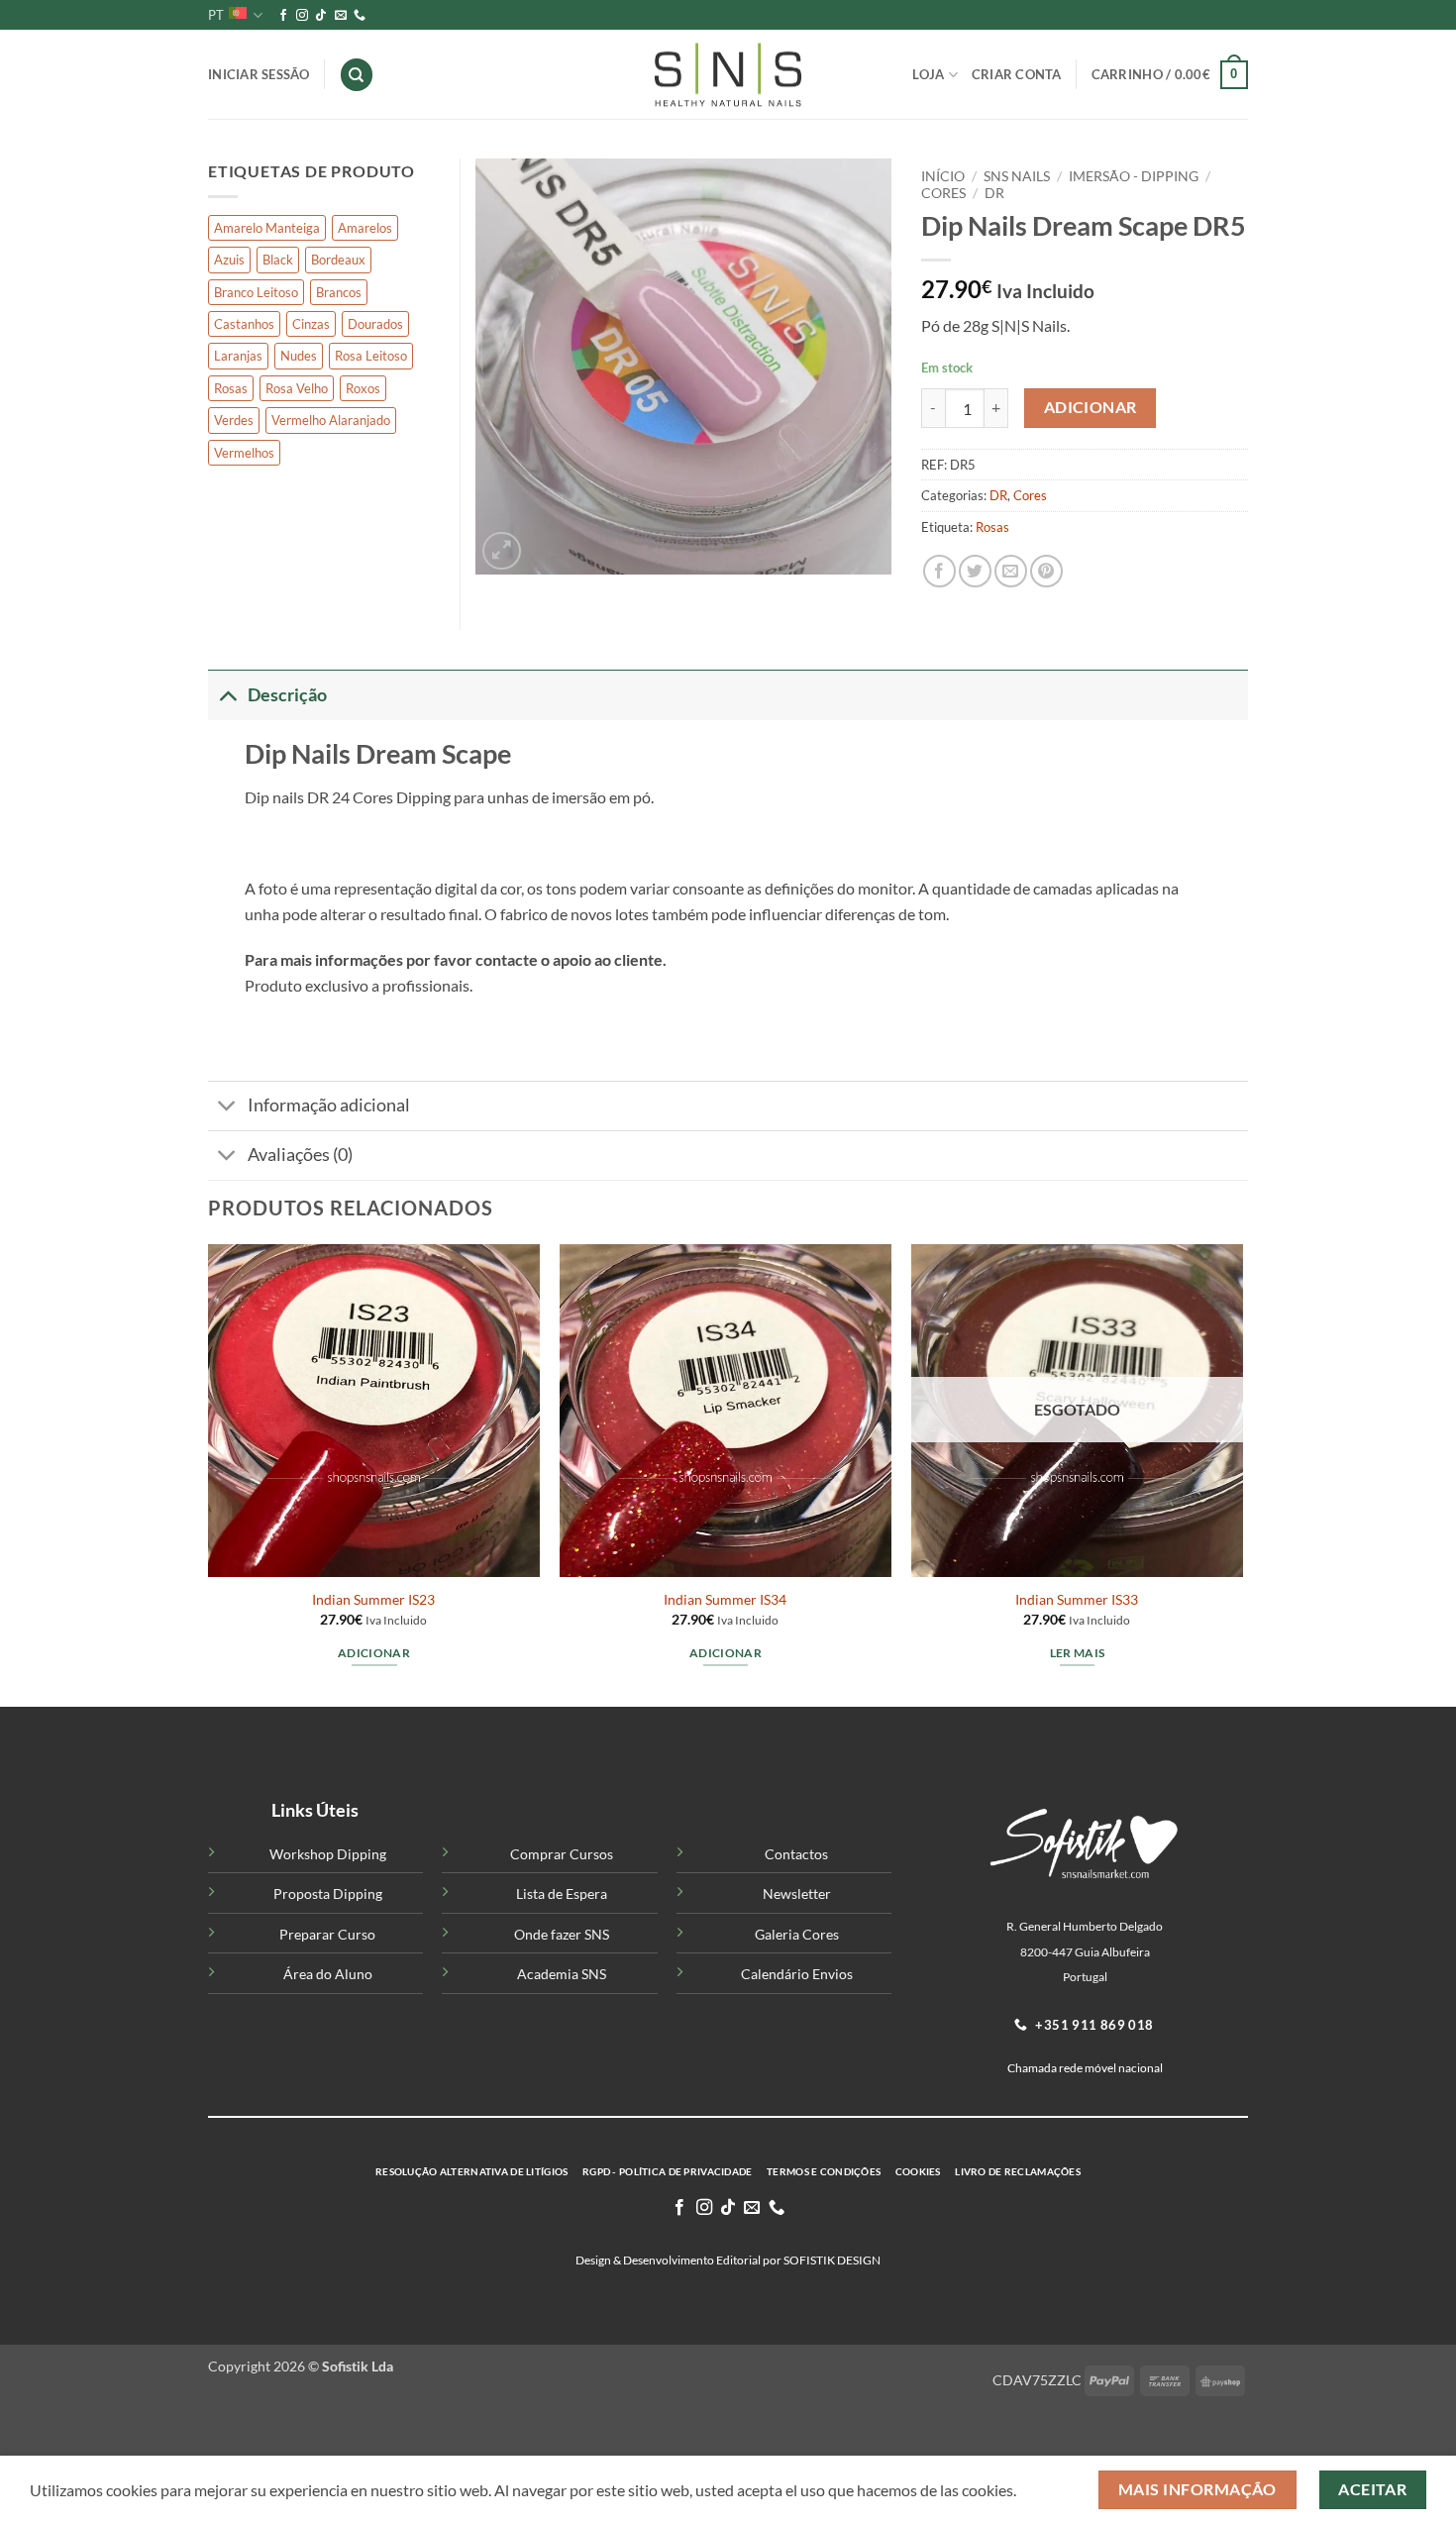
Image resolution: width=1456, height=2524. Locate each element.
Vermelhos (244, 453)
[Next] (1242, 1473)
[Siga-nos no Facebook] (283, 16)
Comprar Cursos (562, 1854)
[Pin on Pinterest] (1046, 571)
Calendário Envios (797, 1974)
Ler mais (1078, 1653)
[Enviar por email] (1011, 571)
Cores (943, 193)
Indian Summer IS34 (725, 1599)
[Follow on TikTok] (321, 16)
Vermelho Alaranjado (331, 420)
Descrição (287, 695)
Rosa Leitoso (371, 356)
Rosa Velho (297, 388)
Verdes (234, 420)
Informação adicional (329, 1105)
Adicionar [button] (374, 1653)
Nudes (299, 356)
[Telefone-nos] (360, 16)
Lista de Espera (562, 1893)
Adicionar (1091, 407)
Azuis (229, 260)
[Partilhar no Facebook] (939, 571)
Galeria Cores (797, 1934)
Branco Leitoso (256, 292)
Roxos (363, 388)
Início (943, 176)
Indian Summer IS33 (1077, 1599)
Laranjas (238, 356)
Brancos (339, 292)
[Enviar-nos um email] (341, 16)
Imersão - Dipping (1134, 176)
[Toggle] (227, 695)
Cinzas (311, 324)
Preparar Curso (327, 1934)
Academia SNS (562, 1974)
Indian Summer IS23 (373, 1599)
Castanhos (244, 324)
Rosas (992, 527)
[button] (1170, 75)
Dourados (375, 324)
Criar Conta (1017, 74)
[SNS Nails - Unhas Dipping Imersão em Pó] (728, 75)
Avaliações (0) (300, 1155)
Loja (928, 74)
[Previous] (209, 1473)
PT (216, 15)
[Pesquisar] (357, 75)
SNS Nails (1017, 176)
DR (994, 193)
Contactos (796, 1854)
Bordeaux (338, 260)
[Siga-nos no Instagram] (302, 16)
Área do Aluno (328, 1974)
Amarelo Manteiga (267, 228)
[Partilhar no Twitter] (975, 571)
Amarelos (365, 228)
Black (278, 260)
